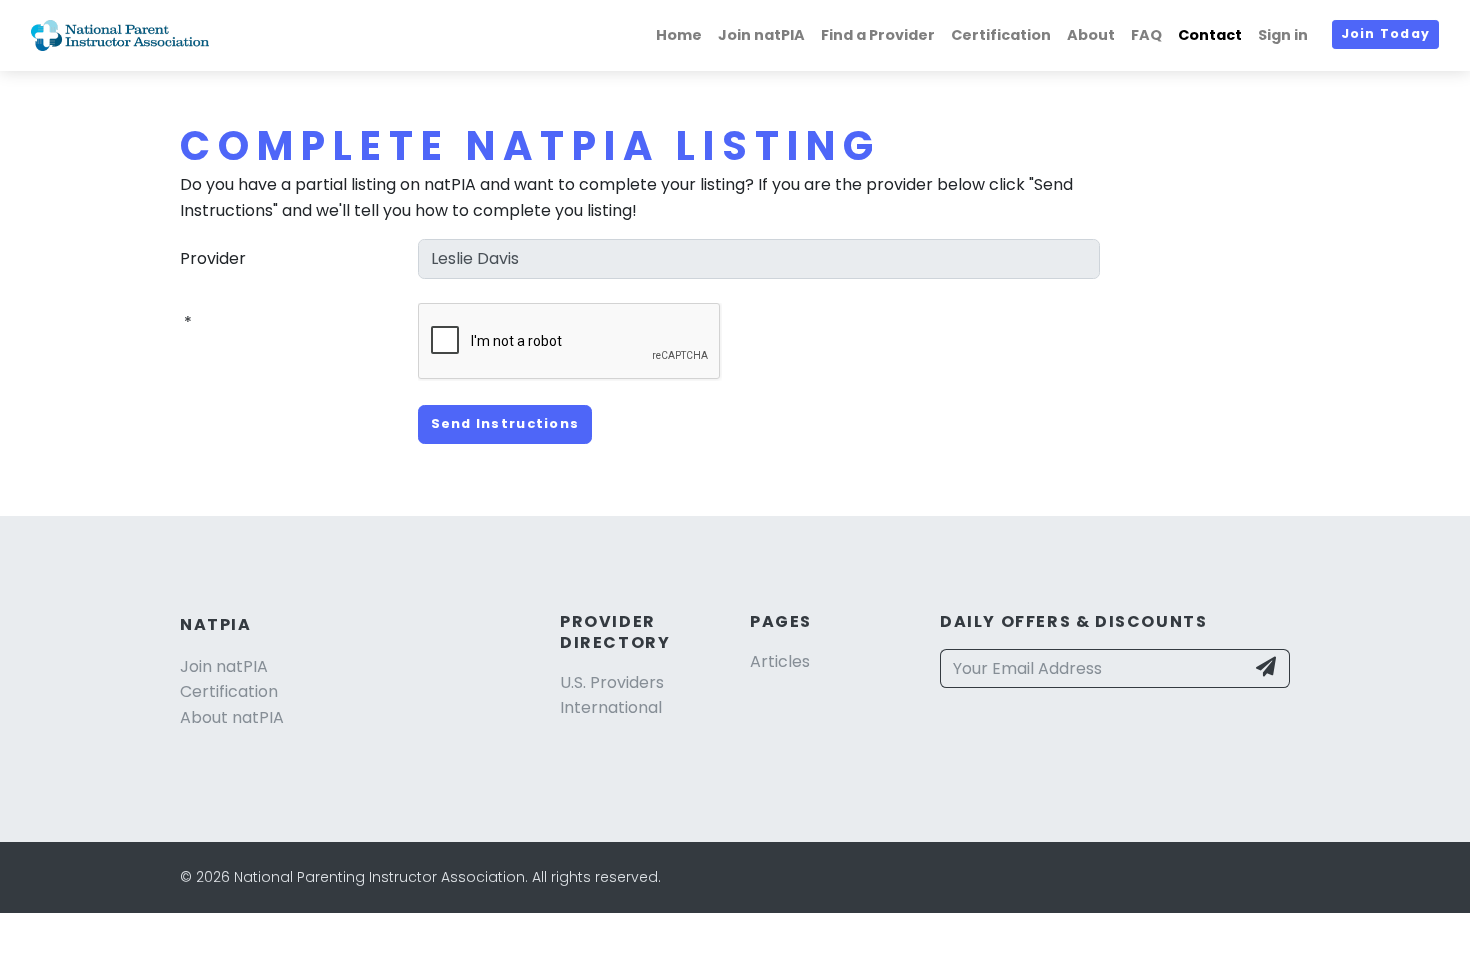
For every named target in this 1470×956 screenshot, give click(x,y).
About (1091, 35)
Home (679, 35)
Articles (780, 661)
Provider (213, 258)
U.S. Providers (612, 682)
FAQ (1146, 35)
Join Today (1385, 33)
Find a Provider (878, 35)
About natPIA (232, 717)
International (611, 707)
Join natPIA (761, 35)
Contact (1210, 35)
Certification (1001, 35)
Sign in (1283, 35)
